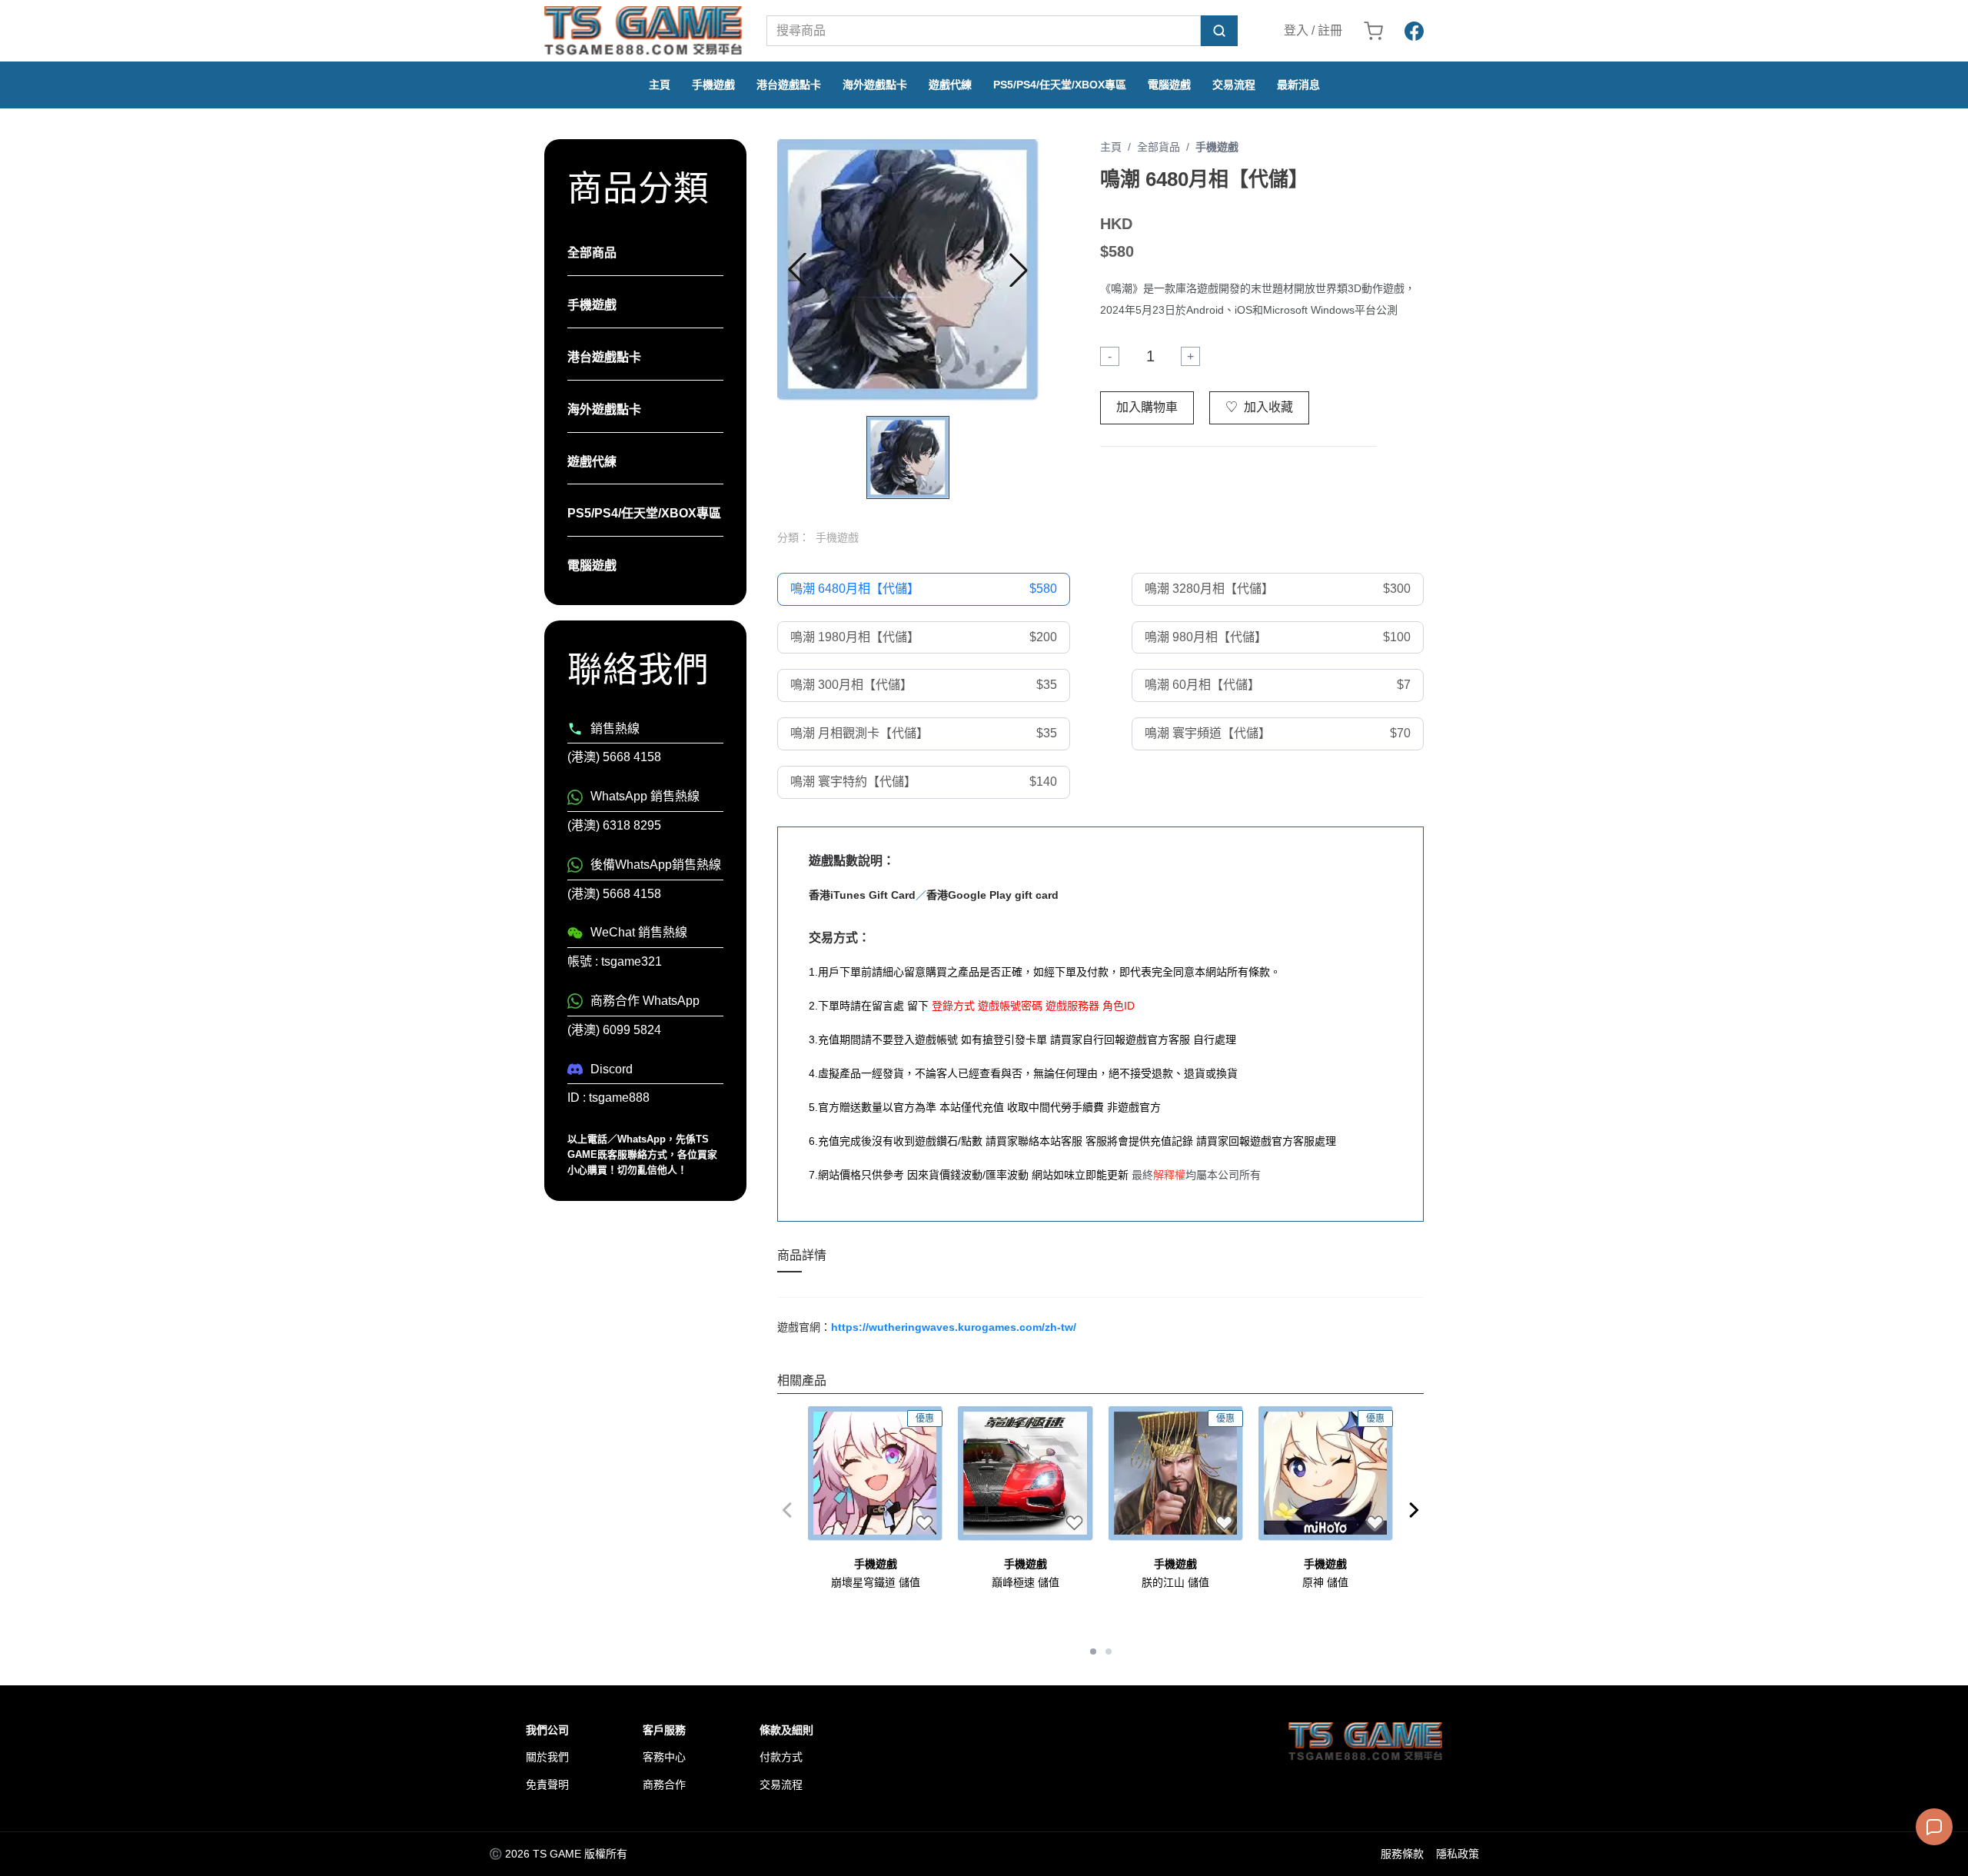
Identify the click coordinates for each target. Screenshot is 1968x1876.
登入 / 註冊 (1313, 30)
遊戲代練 (950, 85)
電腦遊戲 (1169, 85)
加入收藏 (1259, 407)
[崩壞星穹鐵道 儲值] (875, 1474)
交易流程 (1234, 85)
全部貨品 (1159, 147)
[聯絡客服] (1934, 1827)
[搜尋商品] (1219, 31)
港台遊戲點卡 (789, 85)
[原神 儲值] (1326, 1474)
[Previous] (786, 1510)
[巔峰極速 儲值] (1025, 1474)
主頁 (660, 85)
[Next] (1414, 1510)
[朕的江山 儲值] (1176, 1474)
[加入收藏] (924, 1522)
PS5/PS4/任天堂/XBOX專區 (1060, 85)
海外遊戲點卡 (875, 85)
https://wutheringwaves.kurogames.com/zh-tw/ (954, 1327)
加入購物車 (1147, 407)
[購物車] (1373, 31)
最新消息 (1298, 85)
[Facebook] (1414, 31)
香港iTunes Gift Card (862, 895)
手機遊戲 (713, 85)
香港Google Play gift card (992, 895)
